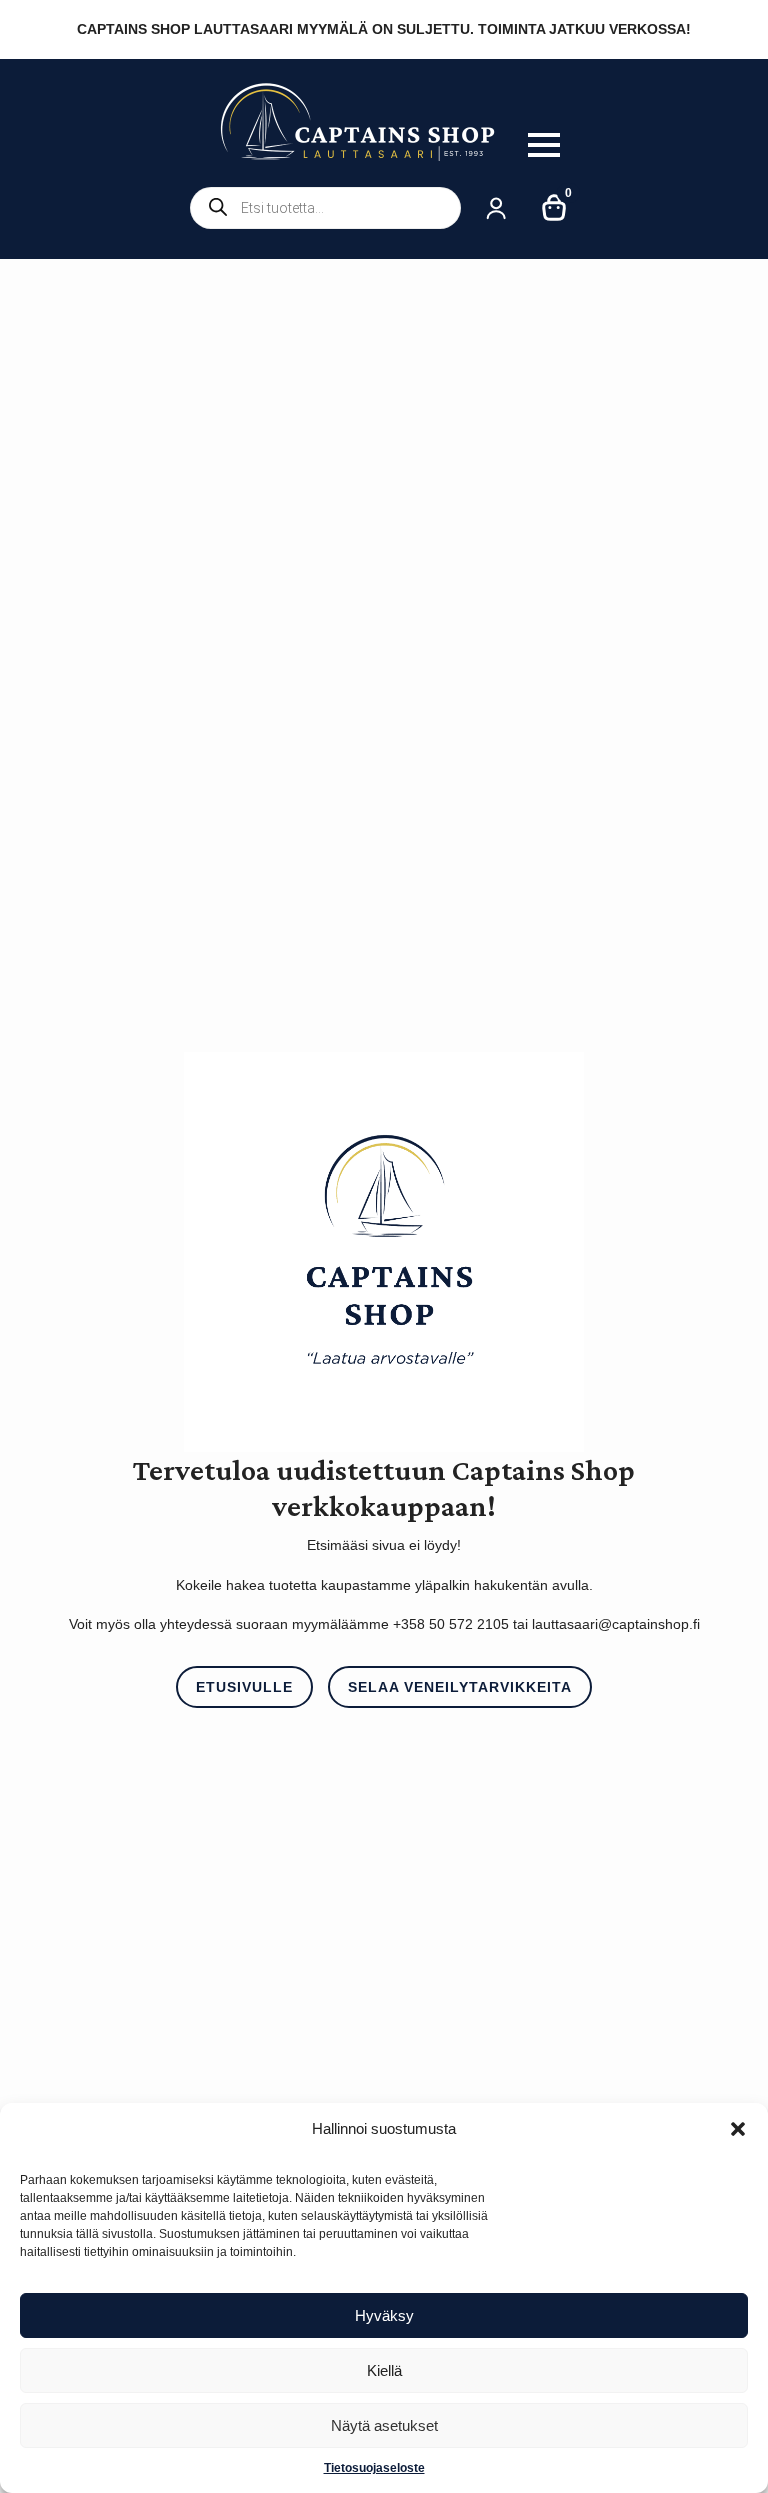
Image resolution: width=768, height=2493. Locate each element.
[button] (738, 2129)
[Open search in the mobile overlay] (325, 208)
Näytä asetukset (384, 2425)
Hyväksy (384, 2315)
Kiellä (384, 2370)
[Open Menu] (544, 145)
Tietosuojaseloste (374, 2468)
